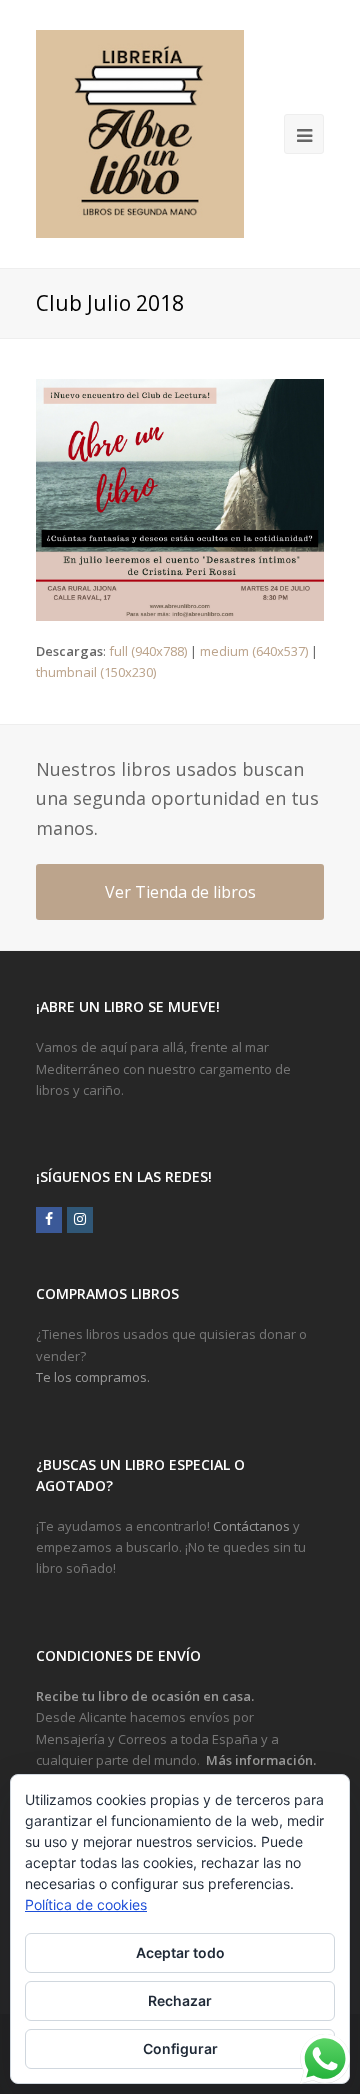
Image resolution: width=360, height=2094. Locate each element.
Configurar (180, 2048)
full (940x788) (148, 651)
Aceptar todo (180, 1952)
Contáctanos (251, 1526)
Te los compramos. (93, 1377)
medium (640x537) (254, 651)
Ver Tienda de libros (180, 892)
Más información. (261, 1760)
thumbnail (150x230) (96, 672)
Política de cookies (86, 1904)
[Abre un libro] (140, 134)
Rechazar (180, 2000)
